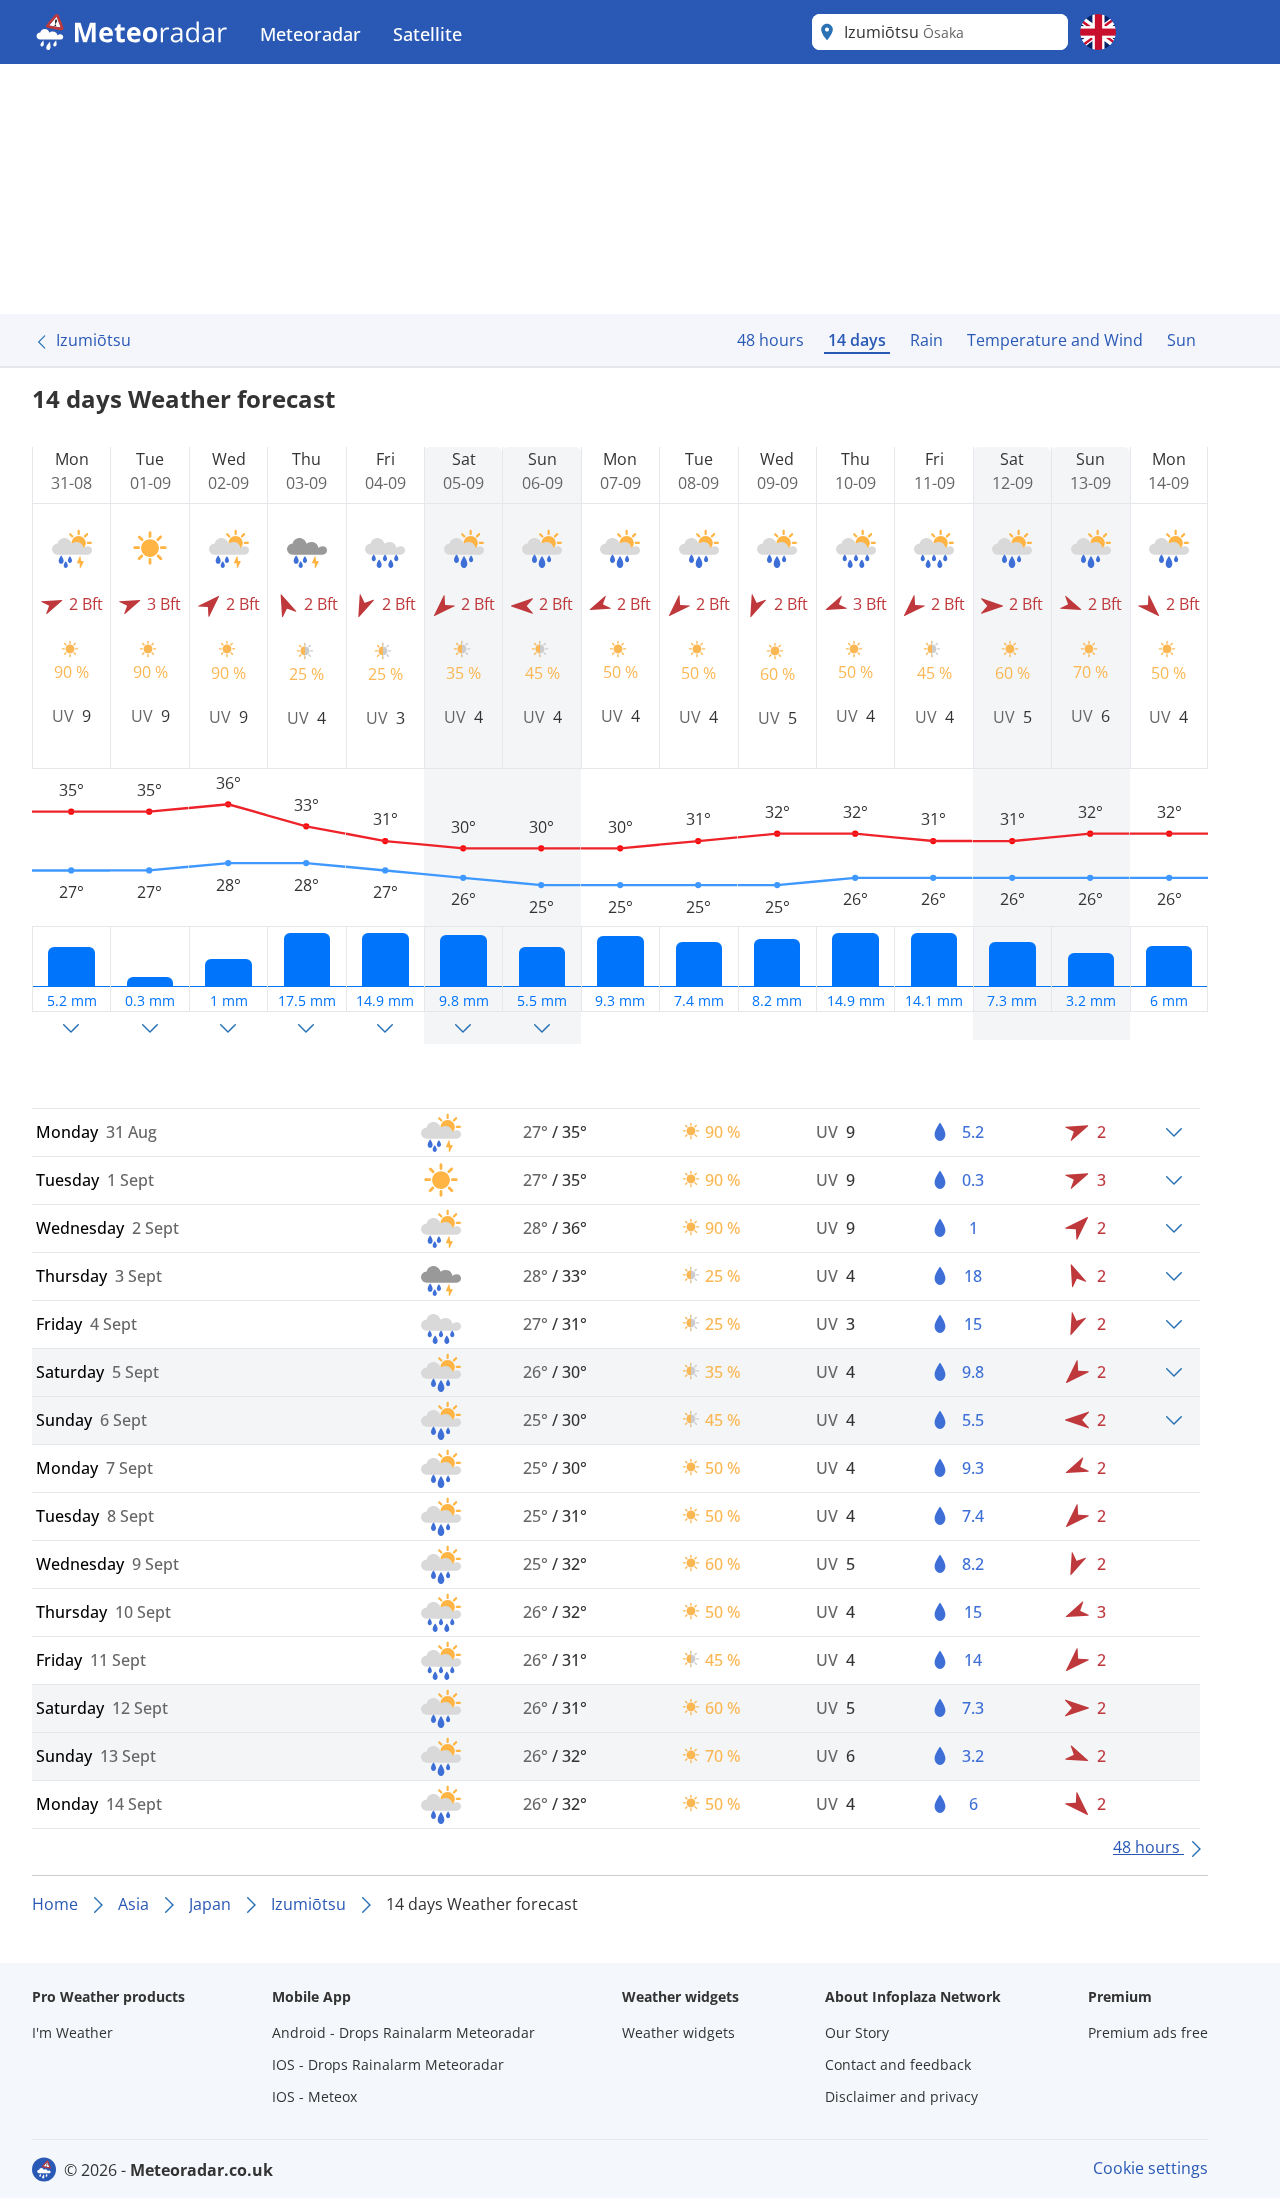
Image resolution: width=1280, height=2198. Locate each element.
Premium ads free (1148, 2032)
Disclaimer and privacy (901, 2096)
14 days (857, 340)
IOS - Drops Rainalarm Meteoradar (388, 2064)
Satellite (427, 34)
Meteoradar (310, 34)
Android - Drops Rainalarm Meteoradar (403, 2032)
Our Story (857, 2032)
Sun (1181, 340)
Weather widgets (678, 2032)
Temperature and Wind (1055, 340)
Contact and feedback (898, 2064)
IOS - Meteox (314, 2096)
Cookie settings (1150, 2168)
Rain (926, 340)
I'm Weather (72, 2032)
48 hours (770, 340)
